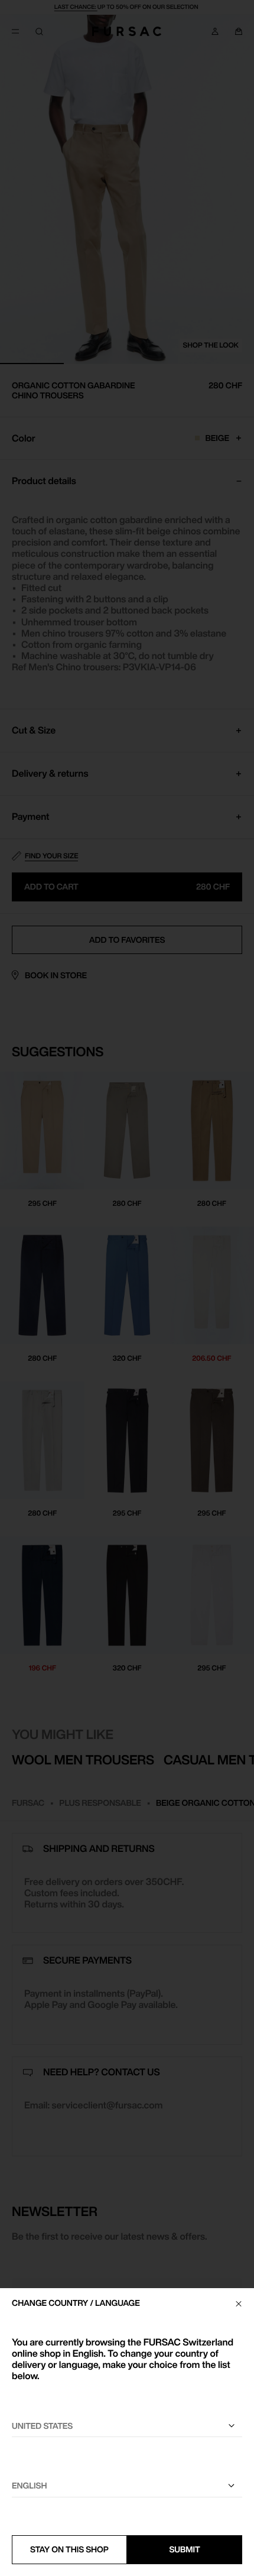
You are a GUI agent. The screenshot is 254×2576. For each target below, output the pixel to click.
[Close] (239, 2304)
